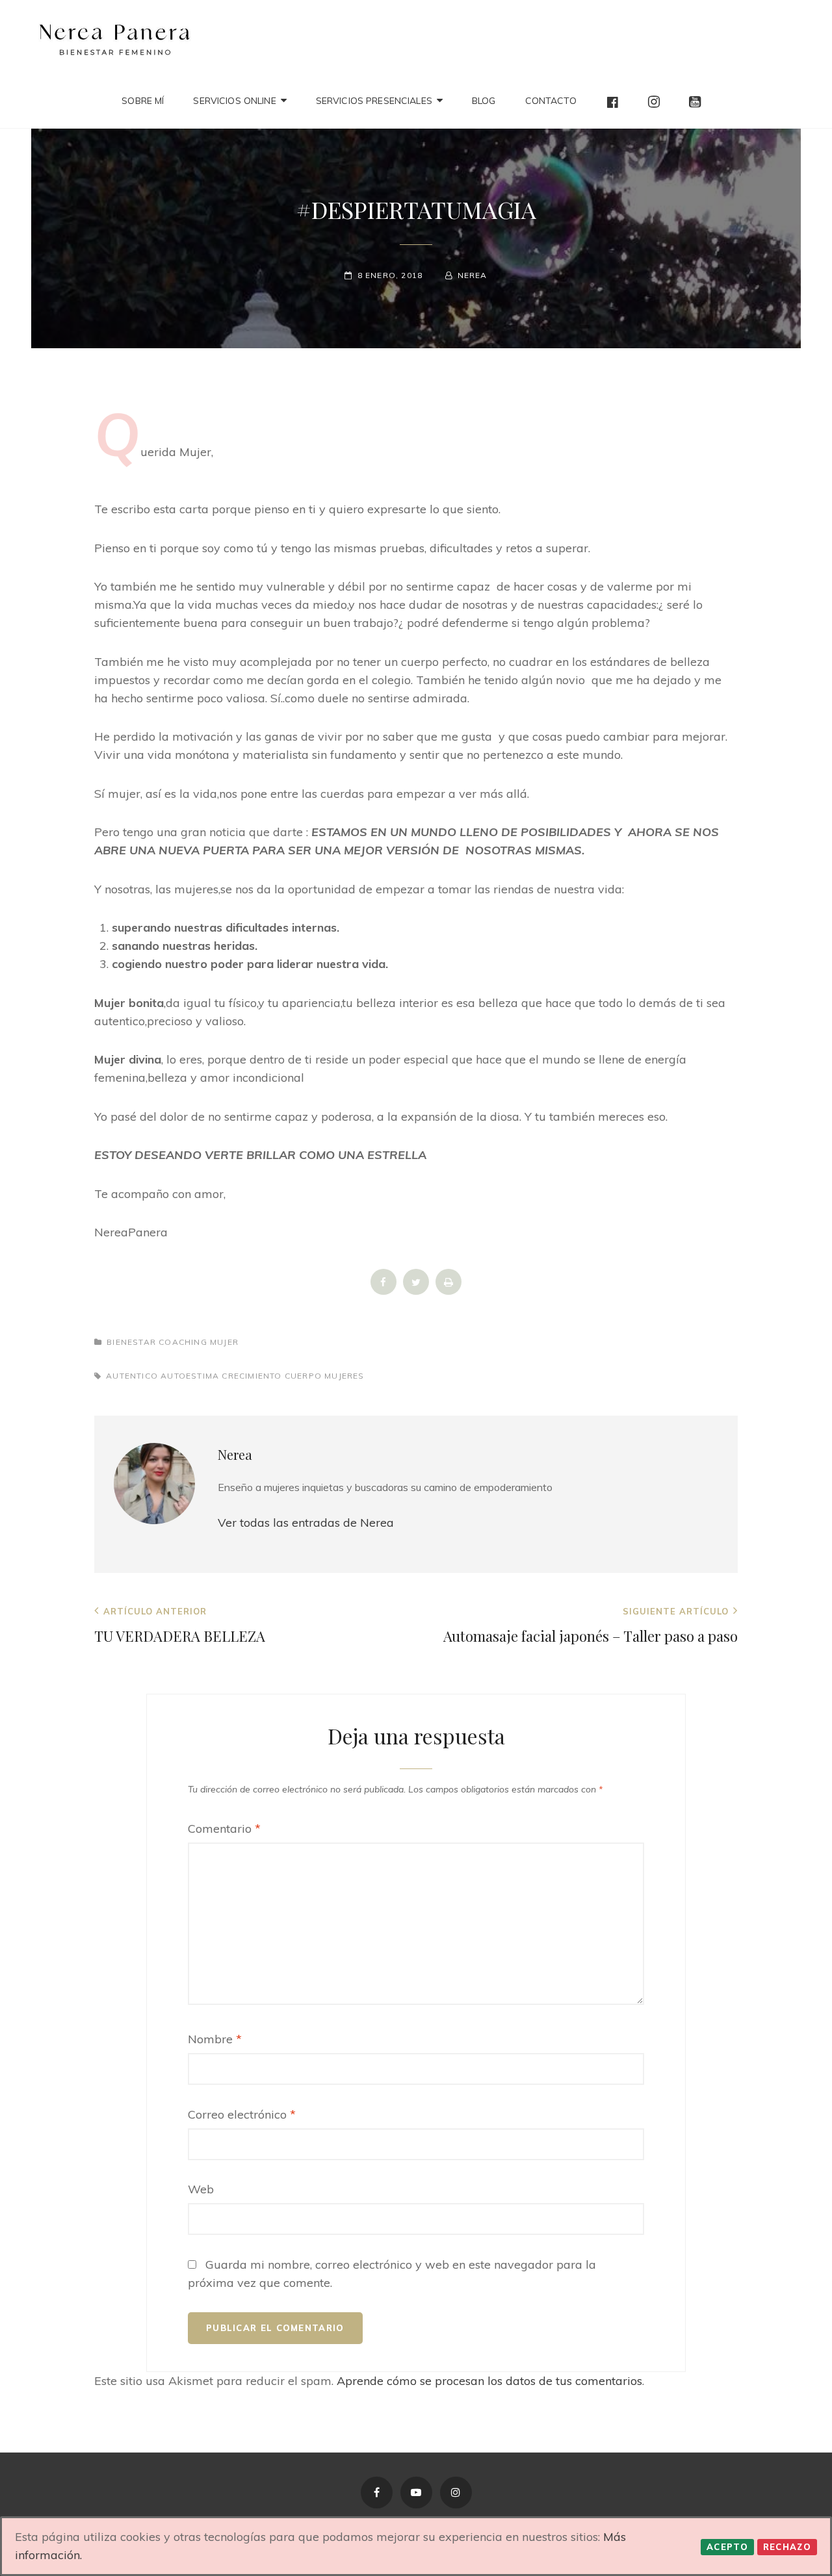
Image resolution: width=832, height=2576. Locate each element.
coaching (183, 1342)
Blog (484, 101)
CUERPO (303, 1376)
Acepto (727, 2547)
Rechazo (787, 2547)
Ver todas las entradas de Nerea (306, 1523)
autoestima (190, 1376)
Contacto (551, 101)
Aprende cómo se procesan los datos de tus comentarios (489, 2381)
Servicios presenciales (374, 101)
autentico (132, 1376)
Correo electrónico (242, 2114)
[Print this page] (448, 1291)
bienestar (131, 1342)
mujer (224, 1342)
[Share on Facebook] (383, 1291)
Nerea (472, 275)
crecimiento (252, 1376)
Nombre (215, 2039)
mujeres (344, 1376)
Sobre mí (143, 101)
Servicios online (234, 101)
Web (201, 2189)
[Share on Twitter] (416, 1291)
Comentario (224, 1829)
